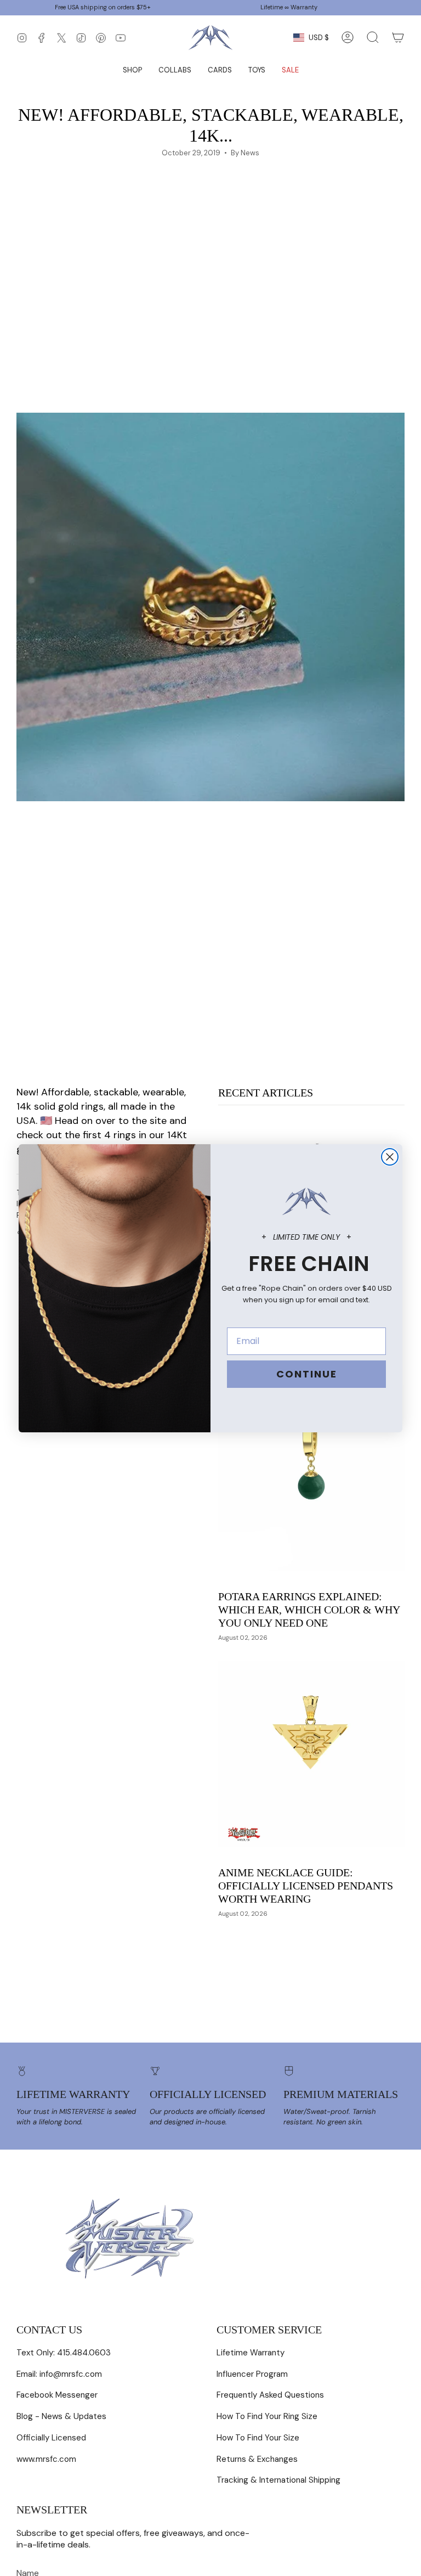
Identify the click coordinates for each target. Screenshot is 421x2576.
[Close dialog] (390, 1157)
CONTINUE (307, 1374)
